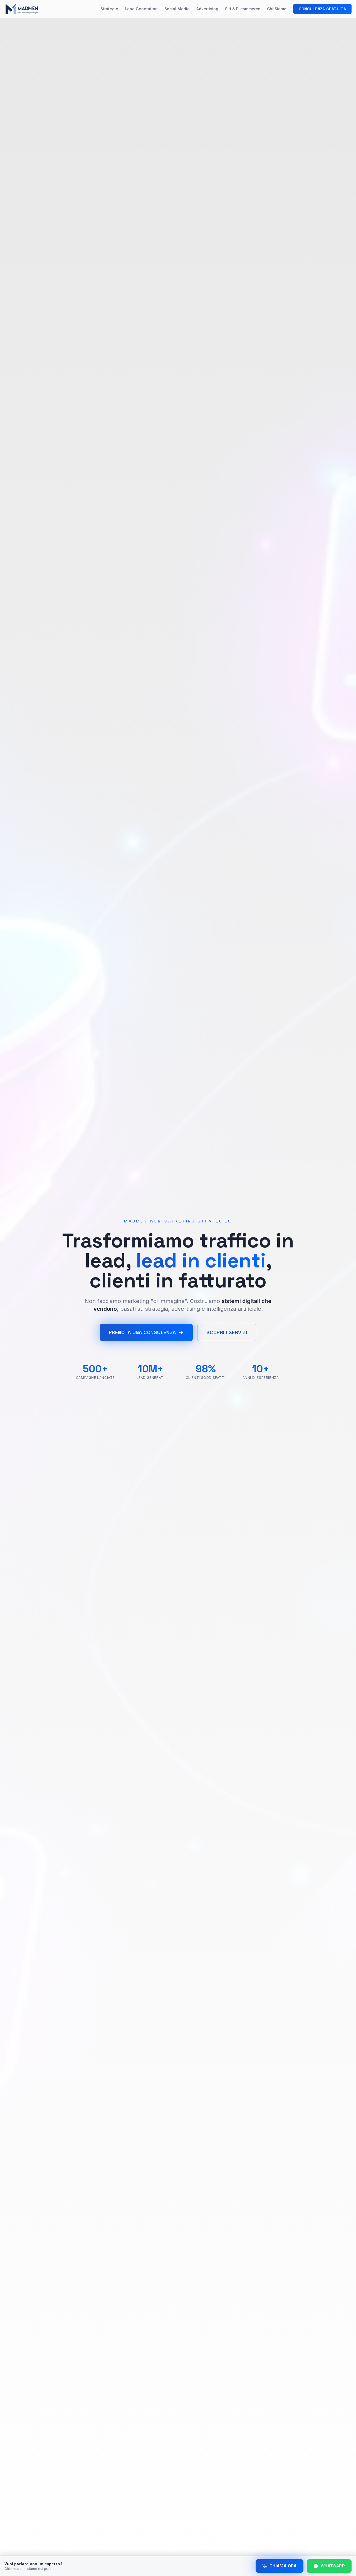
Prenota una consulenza (142, 1332)
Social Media (177, 9)
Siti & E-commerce (243, 9)
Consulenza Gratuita (322, 9)
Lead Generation (141, 9)
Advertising (207, 9)
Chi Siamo (277, 9)
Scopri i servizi (227, 1332)
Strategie (109, 9)
